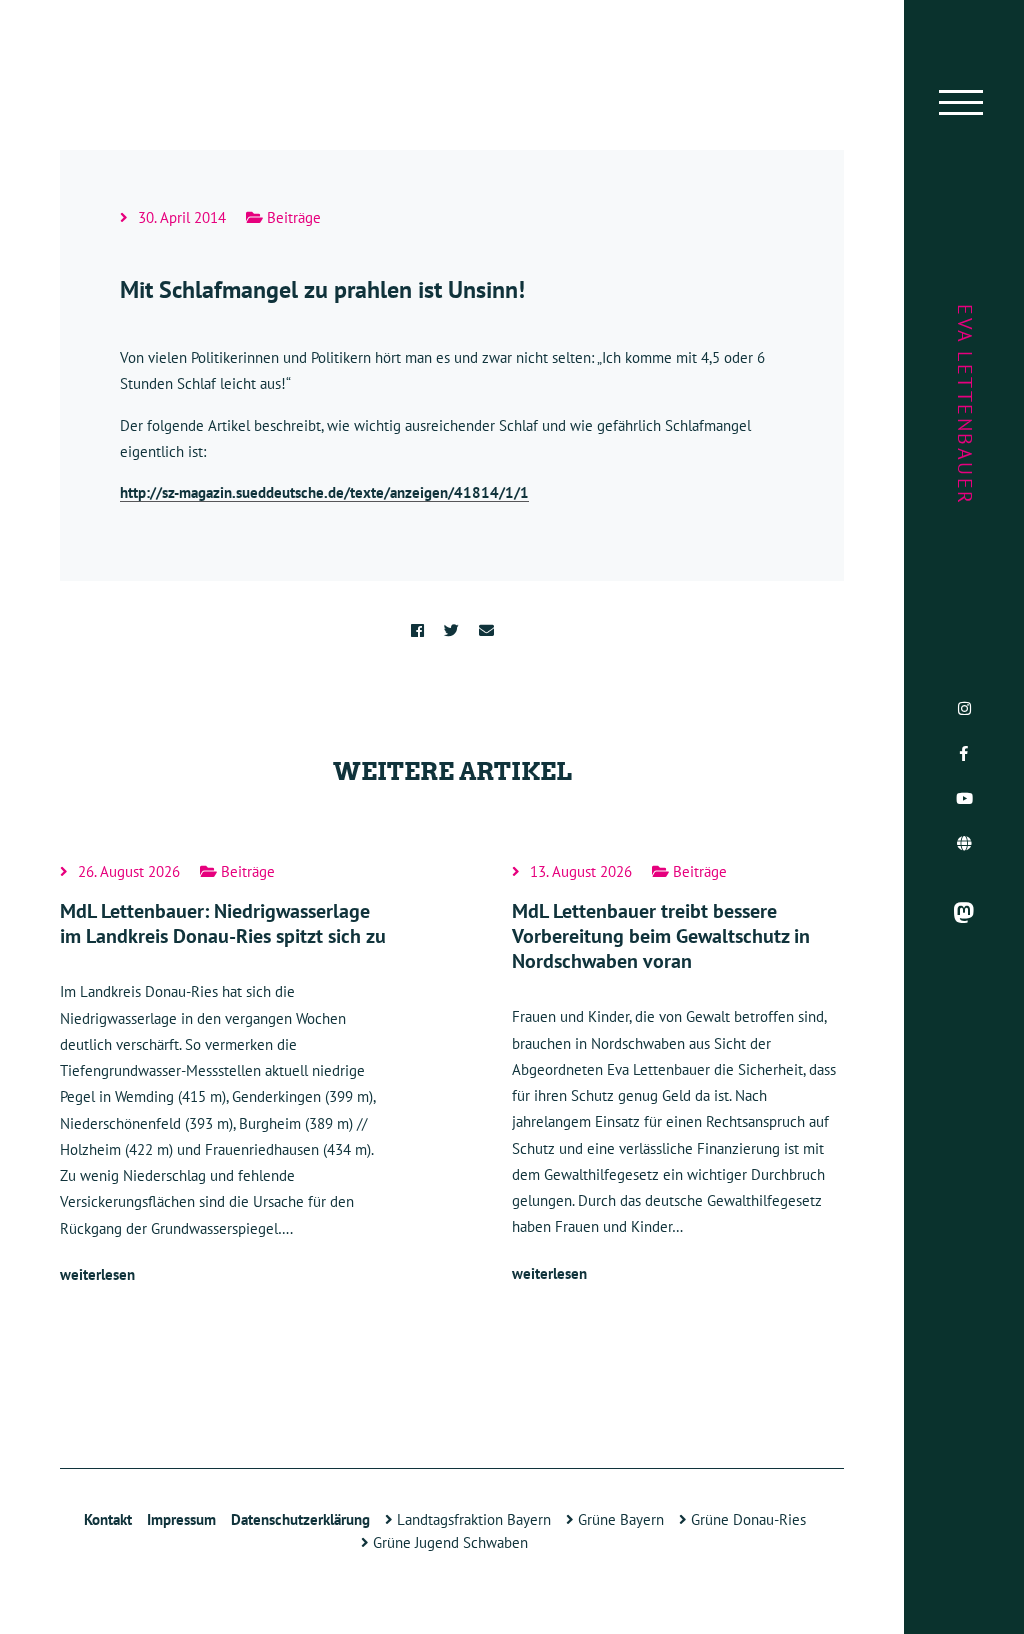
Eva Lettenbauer (965, 405)
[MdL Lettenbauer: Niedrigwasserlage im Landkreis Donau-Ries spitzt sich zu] (226, 1076)
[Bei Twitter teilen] (451, 630)
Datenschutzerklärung (300, 1519)
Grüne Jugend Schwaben (448, 1542)
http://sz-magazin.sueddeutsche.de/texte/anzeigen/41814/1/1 (324, 492)
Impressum (181, 1519)
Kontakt (108, 1519)
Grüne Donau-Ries (746, 1519)
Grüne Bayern (619, 1519)
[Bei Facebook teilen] (417, 630)
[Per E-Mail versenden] (486, 630)
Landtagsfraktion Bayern (472, 1519)
